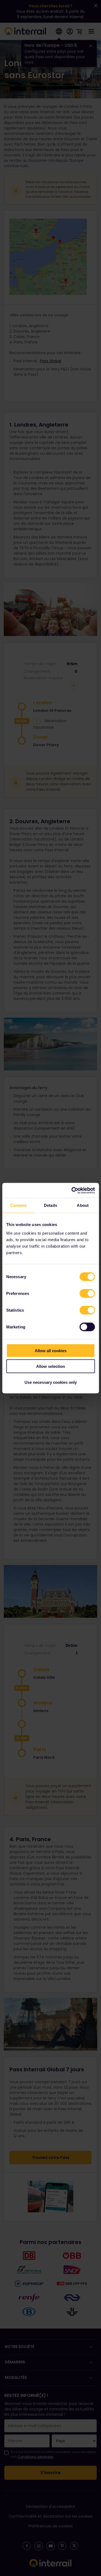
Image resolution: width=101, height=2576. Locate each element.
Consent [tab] (18, 1205)
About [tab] (83, 1205)
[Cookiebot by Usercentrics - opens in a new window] (72, 1190)
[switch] (87, 1293)
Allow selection (50, 1366)
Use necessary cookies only (51, 1382)
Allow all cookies (51, 1350)
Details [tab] (50, 1205)
